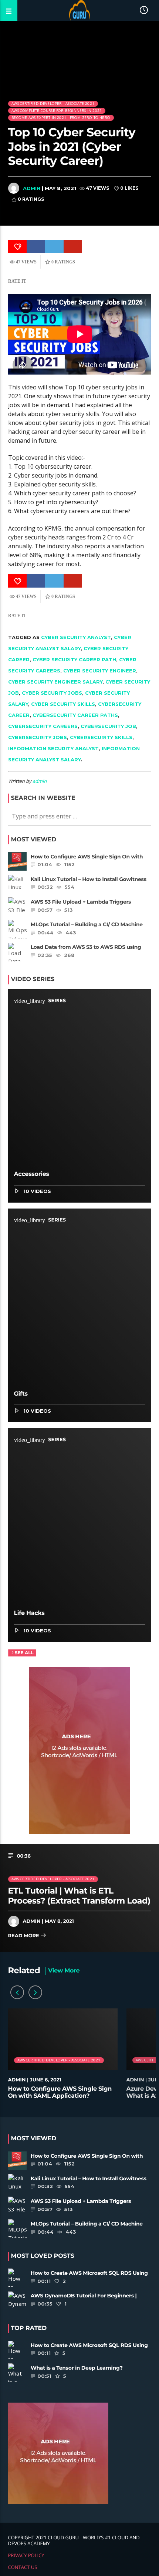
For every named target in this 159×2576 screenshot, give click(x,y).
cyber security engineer (100, 671)
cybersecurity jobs (38, 737)
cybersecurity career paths (75, 715)
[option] (63, 2058)
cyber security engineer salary (55, 682)
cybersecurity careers (43, 726)
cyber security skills (63, 704)
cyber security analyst (76, 637)
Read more (24, 1936)
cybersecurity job (108, 726)
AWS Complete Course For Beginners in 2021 (57, 111)
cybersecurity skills (101, 737)
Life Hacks (29, 1613)
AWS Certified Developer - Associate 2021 (53, 104)
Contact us (23, 2567)
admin (32, 188)
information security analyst (53, 748)
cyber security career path (74, 659)
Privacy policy (26, 2555)
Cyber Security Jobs (52, 693)
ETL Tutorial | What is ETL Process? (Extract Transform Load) (79, 1896)
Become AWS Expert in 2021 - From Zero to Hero (61, 118)
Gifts (21, 1394)
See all (24, 1653)
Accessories (32, 1174)
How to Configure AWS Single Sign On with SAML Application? (60, 2093)
